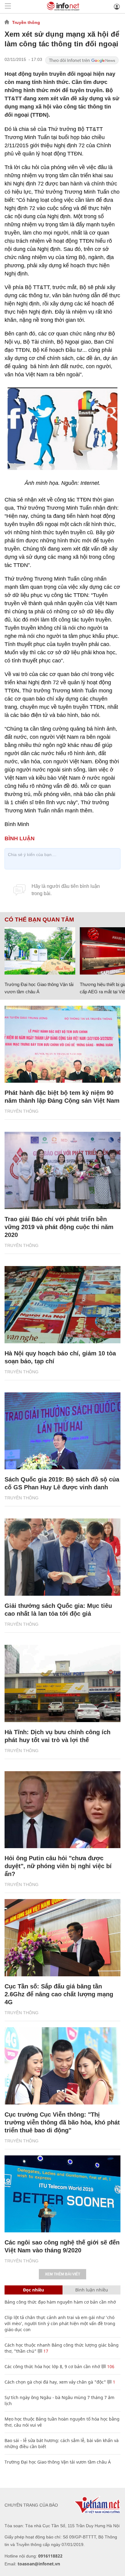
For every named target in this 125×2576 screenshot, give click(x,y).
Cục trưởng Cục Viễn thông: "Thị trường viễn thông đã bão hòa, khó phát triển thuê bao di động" (62, 2122)
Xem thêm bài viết (62, 2274)
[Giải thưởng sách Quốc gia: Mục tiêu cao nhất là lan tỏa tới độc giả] (62, 1557)
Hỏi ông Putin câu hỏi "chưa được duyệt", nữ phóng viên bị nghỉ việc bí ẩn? (58, 1866)
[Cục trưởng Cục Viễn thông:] (62, 2066)
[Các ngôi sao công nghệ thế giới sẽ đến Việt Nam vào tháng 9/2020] (62, 2194)
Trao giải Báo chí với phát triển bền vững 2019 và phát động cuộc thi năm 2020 (59, 1227)
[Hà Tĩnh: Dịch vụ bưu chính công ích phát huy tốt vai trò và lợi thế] (62, 1683)
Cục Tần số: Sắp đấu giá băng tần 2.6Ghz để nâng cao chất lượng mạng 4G (59, 1994)
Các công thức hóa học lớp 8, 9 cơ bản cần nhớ (52, 2366)
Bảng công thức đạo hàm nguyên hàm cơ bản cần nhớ (60, 2302)
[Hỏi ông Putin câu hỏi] (62, 1810)
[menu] (8, 7)
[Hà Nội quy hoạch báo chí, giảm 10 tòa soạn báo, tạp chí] (62, 1305)
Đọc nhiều (34, 2290)
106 (110, 2366)
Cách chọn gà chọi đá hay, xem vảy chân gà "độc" (55, 2382)
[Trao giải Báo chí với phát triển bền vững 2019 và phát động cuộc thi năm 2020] (62, 1170)
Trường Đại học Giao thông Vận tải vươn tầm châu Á (58, 2462)
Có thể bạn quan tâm (39, 920)
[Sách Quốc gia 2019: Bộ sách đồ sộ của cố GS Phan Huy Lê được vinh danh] (62, 1431)
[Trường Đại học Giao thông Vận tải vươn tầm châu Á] (40, 951)
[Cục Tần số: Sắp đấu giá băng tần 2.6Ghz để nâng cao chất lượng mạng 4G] (62, 1938)
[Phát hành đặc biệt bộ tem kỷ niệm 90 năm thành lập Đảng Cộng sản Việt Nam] (62, 1044)
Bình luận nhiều (92, 2290)
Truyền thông (26, 22)
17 (45, 2351)
